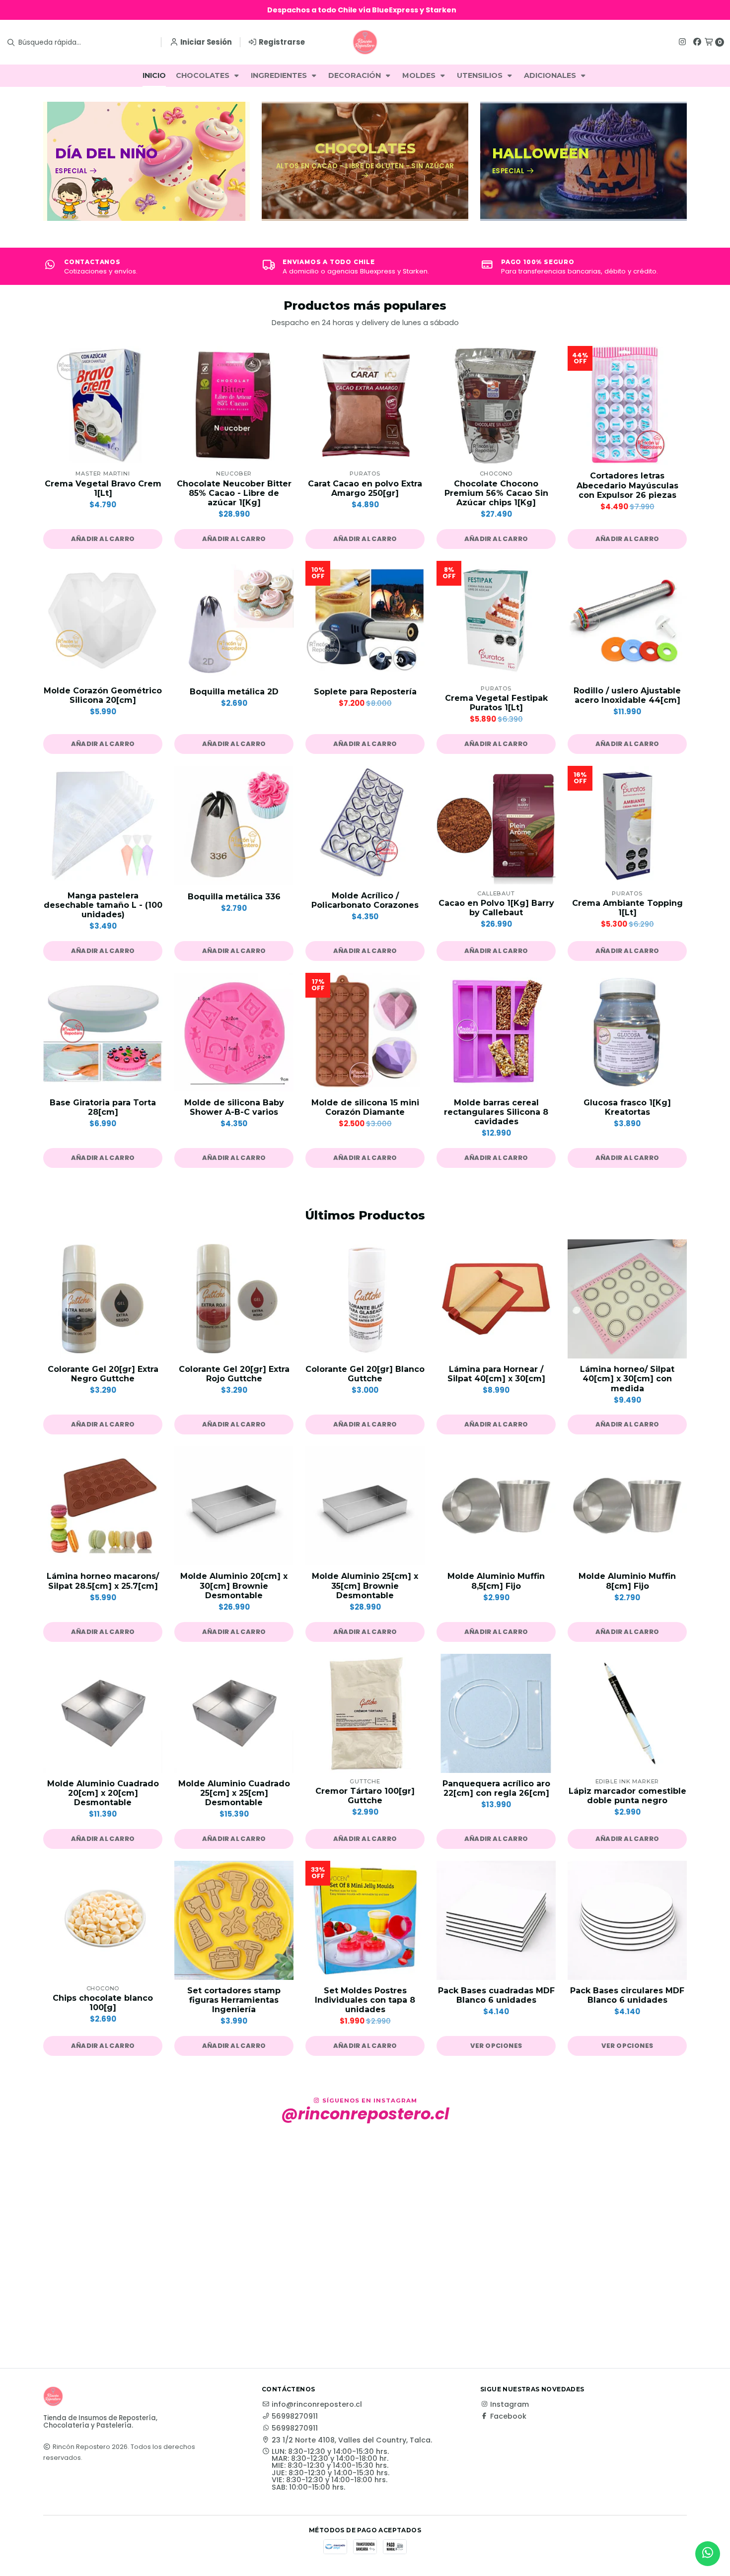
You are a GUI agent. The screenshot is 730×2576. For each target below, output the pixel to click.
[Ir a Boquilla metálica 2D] (234, 620)
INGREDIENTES (280, 75)
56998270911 (295, 2416)
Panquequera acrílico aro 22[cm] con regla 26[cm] (496, 1788)
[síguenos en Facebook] (697, 42)
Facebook (508, 2416)
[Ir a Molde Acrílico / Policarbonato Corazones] (365, 825)
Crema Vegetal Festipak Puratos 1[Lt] (496, 703)
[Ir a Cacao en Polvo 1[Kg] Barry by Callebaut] (496, 825)
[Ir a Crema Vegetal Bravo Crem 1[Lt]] (103, 406)
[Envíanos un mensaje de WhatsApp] (708, 2554)
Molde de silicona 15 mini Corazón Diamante (365, 1107)
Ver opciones (496, 2046)
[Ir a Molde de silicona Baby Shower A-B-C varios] (234, 1032)
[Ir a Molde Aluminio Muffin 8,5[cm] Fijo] (496, 1506)
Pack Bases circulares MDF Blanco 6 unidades (627, 1995)
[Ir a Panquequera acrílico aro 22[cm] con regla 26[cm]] (496, 1713)
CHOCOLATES (204, 75)
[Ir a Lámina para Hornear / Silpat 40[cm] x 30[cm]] (496, 1299)
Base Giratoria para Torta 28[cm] (103, 1107)
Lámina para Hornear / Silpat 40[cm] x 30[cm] (496, 1374)
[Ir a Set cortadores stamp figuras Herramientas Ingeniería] (234, 1920)
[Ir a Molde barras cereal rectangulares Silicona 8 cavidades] (496, 1032)
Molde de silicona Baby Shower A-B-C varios (234, 1107)
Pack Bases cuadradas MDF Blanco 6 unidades (496, 1995)
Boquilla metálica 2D (234, 692)
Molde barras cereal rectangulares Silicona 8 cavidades (496, 1112)
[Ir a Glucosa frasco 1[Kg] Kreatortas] (627, 1032)
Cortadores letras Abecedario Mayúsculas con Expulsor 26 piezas (627, 485)
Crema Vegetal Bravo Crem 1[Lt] (103, 488)
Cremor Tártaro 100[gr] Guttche (365, 1796)
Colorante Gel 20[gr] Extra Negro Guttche (103, 1374)
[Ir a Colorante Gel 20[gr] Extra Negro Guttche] (103, 1299)
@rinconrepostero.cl (365, 2114)
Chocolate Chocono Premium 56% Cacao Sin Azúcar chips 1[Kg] (496, 493)
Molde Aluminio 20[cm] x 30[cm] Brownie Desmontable (234, 1586)
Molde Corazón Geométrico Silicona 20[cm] (103, 695)
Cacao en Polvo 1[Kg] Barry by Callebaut (496, 908)
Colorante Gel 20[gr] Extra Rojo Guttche (234, 1374)
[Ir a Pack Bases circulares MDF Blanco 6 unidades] (627, 1920)
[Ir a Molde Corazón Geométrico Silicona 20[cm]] (103, 620)
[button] (103, 539)
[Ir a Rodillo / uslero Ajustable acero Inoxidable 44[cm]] (627, 620)
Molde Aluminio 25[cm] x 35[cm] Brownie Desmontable (365, 1586)
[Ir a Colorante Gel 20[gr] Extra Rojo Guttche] (234, 1299)
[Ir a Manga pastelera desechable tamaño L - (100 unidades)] (103, 825)
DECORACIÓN (356, 75)
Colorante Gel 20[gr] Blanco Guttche (365, 1374)
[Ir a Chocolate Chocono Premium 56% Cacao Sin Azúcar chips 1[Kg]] (496, 406)
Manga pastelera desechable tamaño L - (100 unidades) (103, 905)
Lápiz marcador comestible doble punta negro (627, 1796)
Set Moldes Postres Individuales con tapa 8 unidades (365, 2000)
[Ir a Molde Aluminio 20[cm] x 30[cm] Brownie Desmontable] (234, 1506)
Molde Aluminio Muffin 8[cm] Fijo (627, 1581)
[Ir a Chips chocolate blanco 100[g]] (103, 1920)
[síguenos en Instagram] (682, 42)
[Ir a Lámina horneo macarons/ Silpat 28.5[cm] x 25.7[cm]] (103, 1506)
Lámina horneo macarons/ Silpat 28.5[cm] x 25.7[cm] (103, 1581)
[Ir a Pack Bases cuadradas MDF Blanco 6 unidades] (496, 1920)
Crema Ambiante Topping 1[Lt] (627, 908)
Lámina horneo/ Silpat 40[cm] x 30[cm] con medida (627, 1379)
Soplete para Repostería (365, 692)
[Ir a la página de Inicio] (365, 42)
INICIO (154, 75)
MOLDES (420, 75)
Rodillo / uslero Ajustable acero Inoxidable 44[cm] (627, 695)
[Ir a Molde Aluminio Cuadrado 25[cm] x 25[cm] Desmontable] (234, 1713)
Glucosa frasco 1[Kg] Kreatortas (627, 1107)
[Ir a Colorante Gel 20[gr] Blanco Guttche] (365, 1299)
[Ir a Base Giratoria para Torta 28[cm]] (103, 1032)
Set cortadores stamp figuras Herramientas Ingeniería (234, 2000)
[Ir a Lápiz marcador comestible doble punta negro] (627, 1713)
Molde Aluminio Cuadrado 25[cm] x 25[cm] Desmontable (234, 1793)
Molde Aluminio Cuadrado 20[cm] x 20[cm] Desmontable (103, 1793)
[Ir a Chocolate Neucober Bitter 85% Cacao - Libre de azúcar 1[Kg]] (234, 406)
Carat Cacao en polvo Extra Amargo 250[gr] (365, 488)
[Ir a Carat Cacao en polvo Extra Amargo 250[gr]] (365, 406)
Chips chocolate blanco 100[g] (103, 2003)
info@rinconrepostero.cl (317, 2404)
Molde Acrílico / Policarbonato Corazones (365, 900)
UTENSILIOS (481, 75)
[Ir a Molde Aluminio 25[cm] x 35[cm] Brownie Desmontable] (365, 1506)
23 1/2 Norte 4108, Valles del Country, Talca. (352, 2440)
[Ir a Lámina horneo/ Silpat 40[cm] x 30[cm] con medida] (627, 1299)
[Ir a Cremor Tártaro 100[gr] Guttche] (365, 1713)
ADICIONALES (551, 75)
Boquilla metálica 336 (234, 897)
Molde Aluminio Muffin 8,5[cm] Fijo (496, 1581)
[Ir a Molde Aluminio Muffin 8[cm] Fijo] (627, 1506)
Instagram (510, 2404)
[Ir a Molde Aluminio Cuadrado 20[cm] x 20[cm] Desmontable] (103, 1713)
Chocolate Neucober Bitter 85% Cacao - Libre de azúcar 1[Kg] (234, 493)
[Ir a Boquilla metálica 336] (234, 825)
